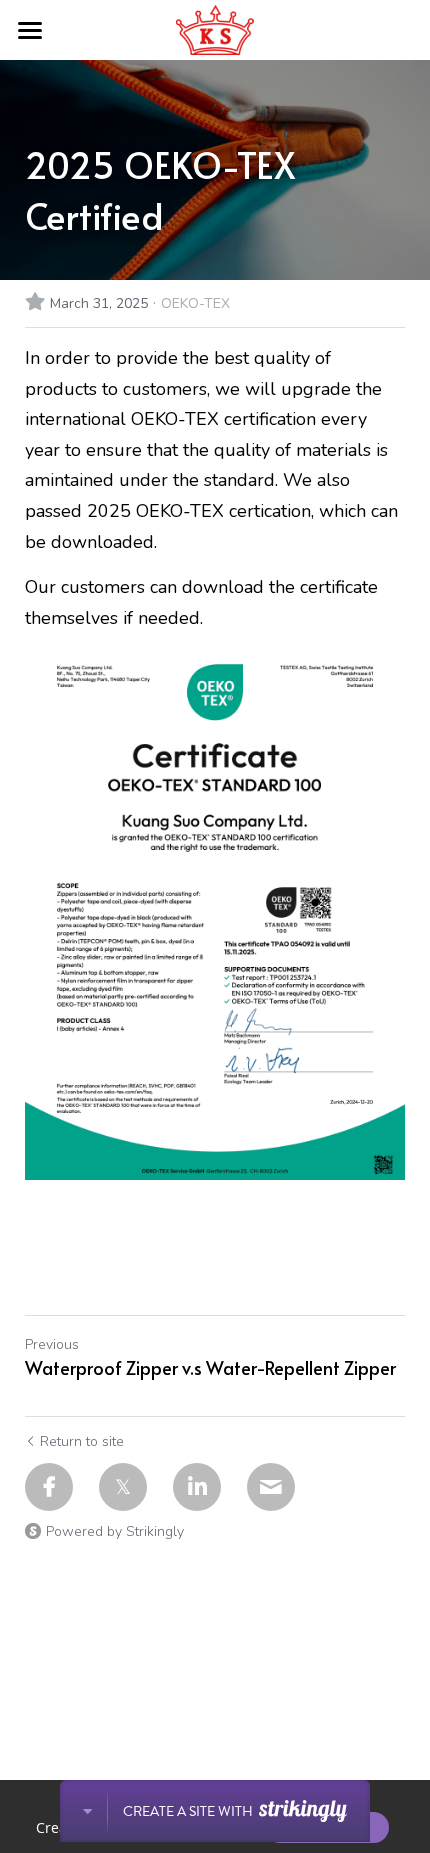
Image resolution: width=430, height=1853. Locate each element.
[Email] (271, 1487)
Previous (52, 1344)
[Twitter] (123, 1487)
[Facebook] (49, 1487)
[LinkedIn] (197, 1487)
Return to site (82, 1441)
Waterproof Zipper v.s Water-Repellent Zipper (210, 1368)
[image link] (215, 28)
